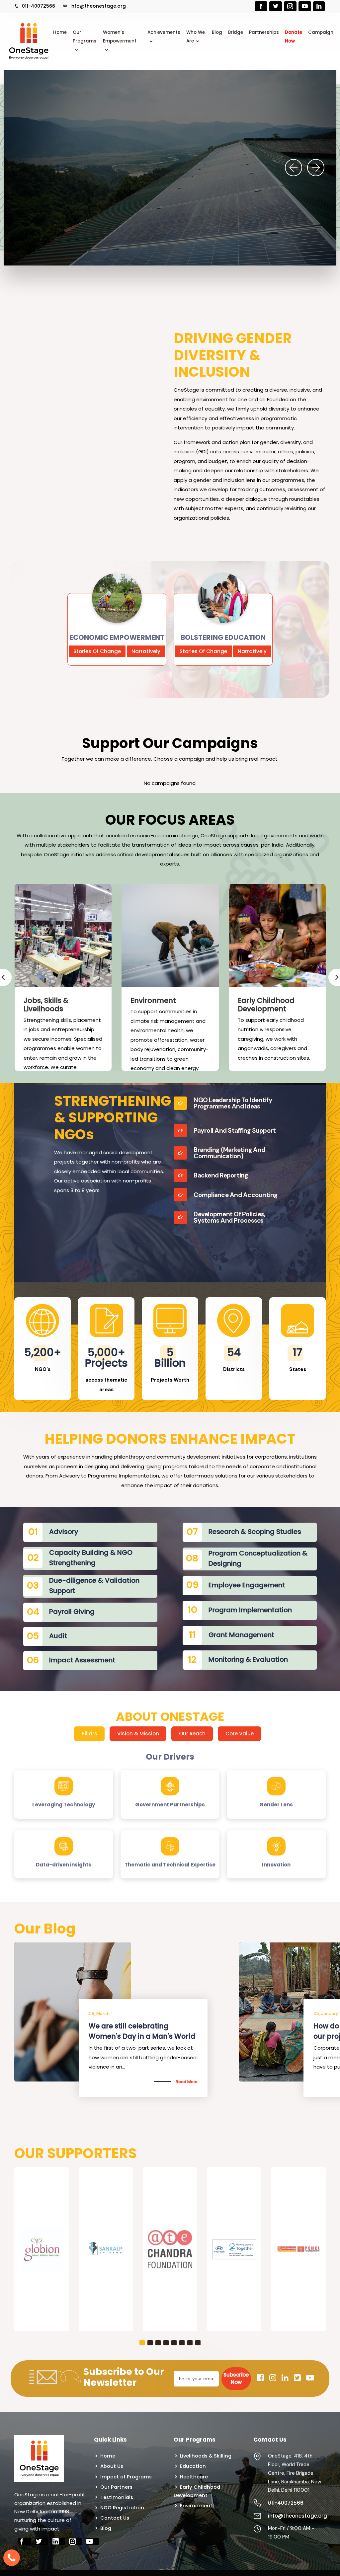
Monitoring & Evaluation (248, 1659)
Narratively (146, 651)
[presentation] (294, 168)
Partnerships (264, 32)
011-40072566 (38, 6)
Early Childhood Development (266, 1005)
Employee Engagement (247, 1585)
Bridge (236, 32)
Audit (58, 1636)
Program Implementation (250, 1610)
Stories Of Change (97, 651)
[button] (142, 2343)
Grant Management (241, 1635)
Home (60, 32)
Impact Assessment (82, 1660)
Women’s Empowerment (120, 37)
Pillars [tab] (89, 1734)
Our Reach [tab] (192, 1734)
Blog (217, 32)
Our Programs (85, 37)
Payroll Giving (72, 1612)
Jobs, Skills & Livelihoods (46, 1005)
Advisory (64, 1532)
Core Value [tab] (240, 1734)
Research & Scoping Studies (255, 1532)
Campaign (321, 32)
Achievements (164, 32)
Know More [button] (38, 200)
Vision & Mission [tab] (138, 1734)
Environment (153, 1000)
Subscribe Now (236, 2379)
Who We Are (196, 37)
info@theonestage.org (97, 6)
